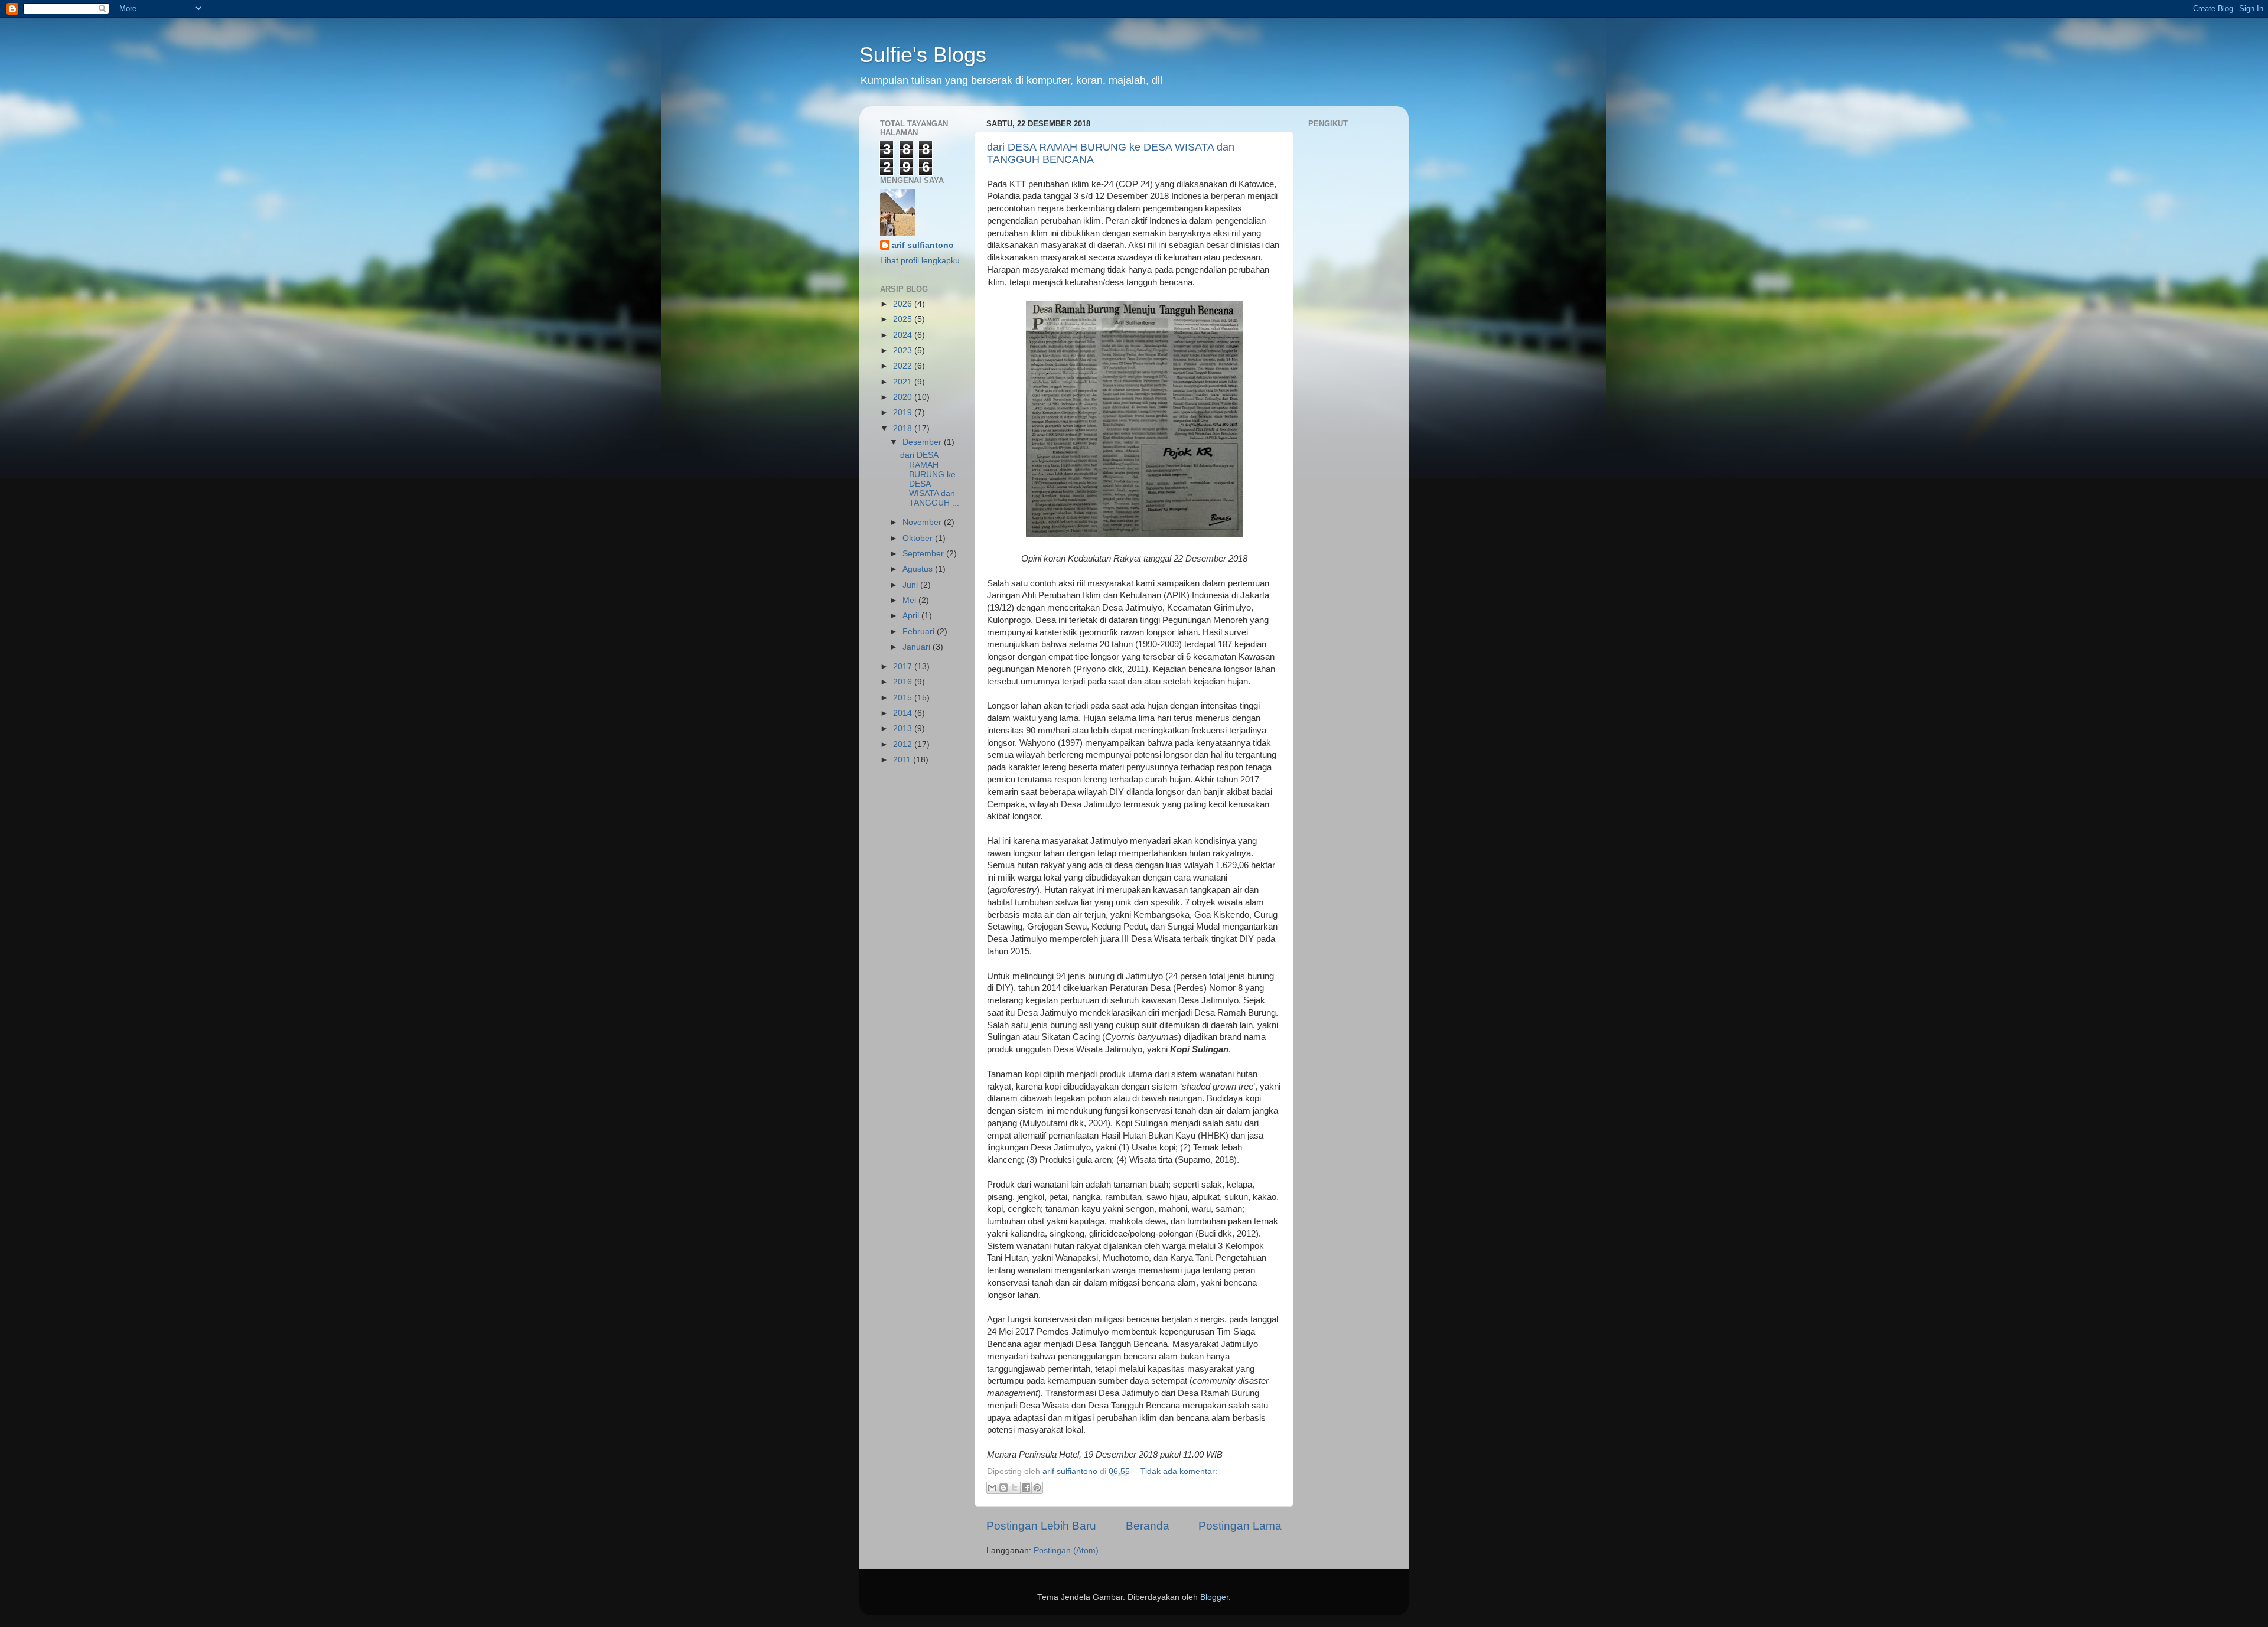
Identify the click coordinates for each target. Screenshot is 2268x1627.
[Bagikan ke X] (1015, 1488)
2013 (904, 728)
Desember (923, 442)
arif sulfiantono (923, 245)
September (924, 554)
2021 (904, 382)
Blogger (1214, 1597)
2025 (904, 319)
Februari (920, 632)
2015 (904, 698)
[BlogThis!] (1003, 1488)
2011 (903, 760)
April (912, 616)
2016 (904, 682)
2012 (904, 744)
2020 (904, 397)
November (923, 522)
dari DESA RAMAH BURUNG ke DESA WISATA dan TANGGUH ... (930, 479)
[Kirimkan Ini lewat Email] (992, 1488)
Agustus (919, 569)
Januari (918, 647)
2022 (904, 366)
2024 (904, 335)
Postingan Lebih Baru (1041, 1526)
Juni (911, 585)
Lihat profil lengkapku (920, 261)
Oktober (919, 538)
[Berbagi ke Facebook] (1026, 1488)
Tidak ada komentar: (1179, 1471)
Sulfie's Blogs (923, 55)
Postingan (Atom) (1066, 1551)
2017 (904, 666)
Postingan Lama (1240, 1526)
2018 (904, 428)
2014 (904, 713)
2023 (904, 350)
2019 (904, 413)
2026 (904, 304)
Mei (910, 600)
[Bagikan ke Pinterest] (1037, 1488)
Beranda (1148, 1526)
